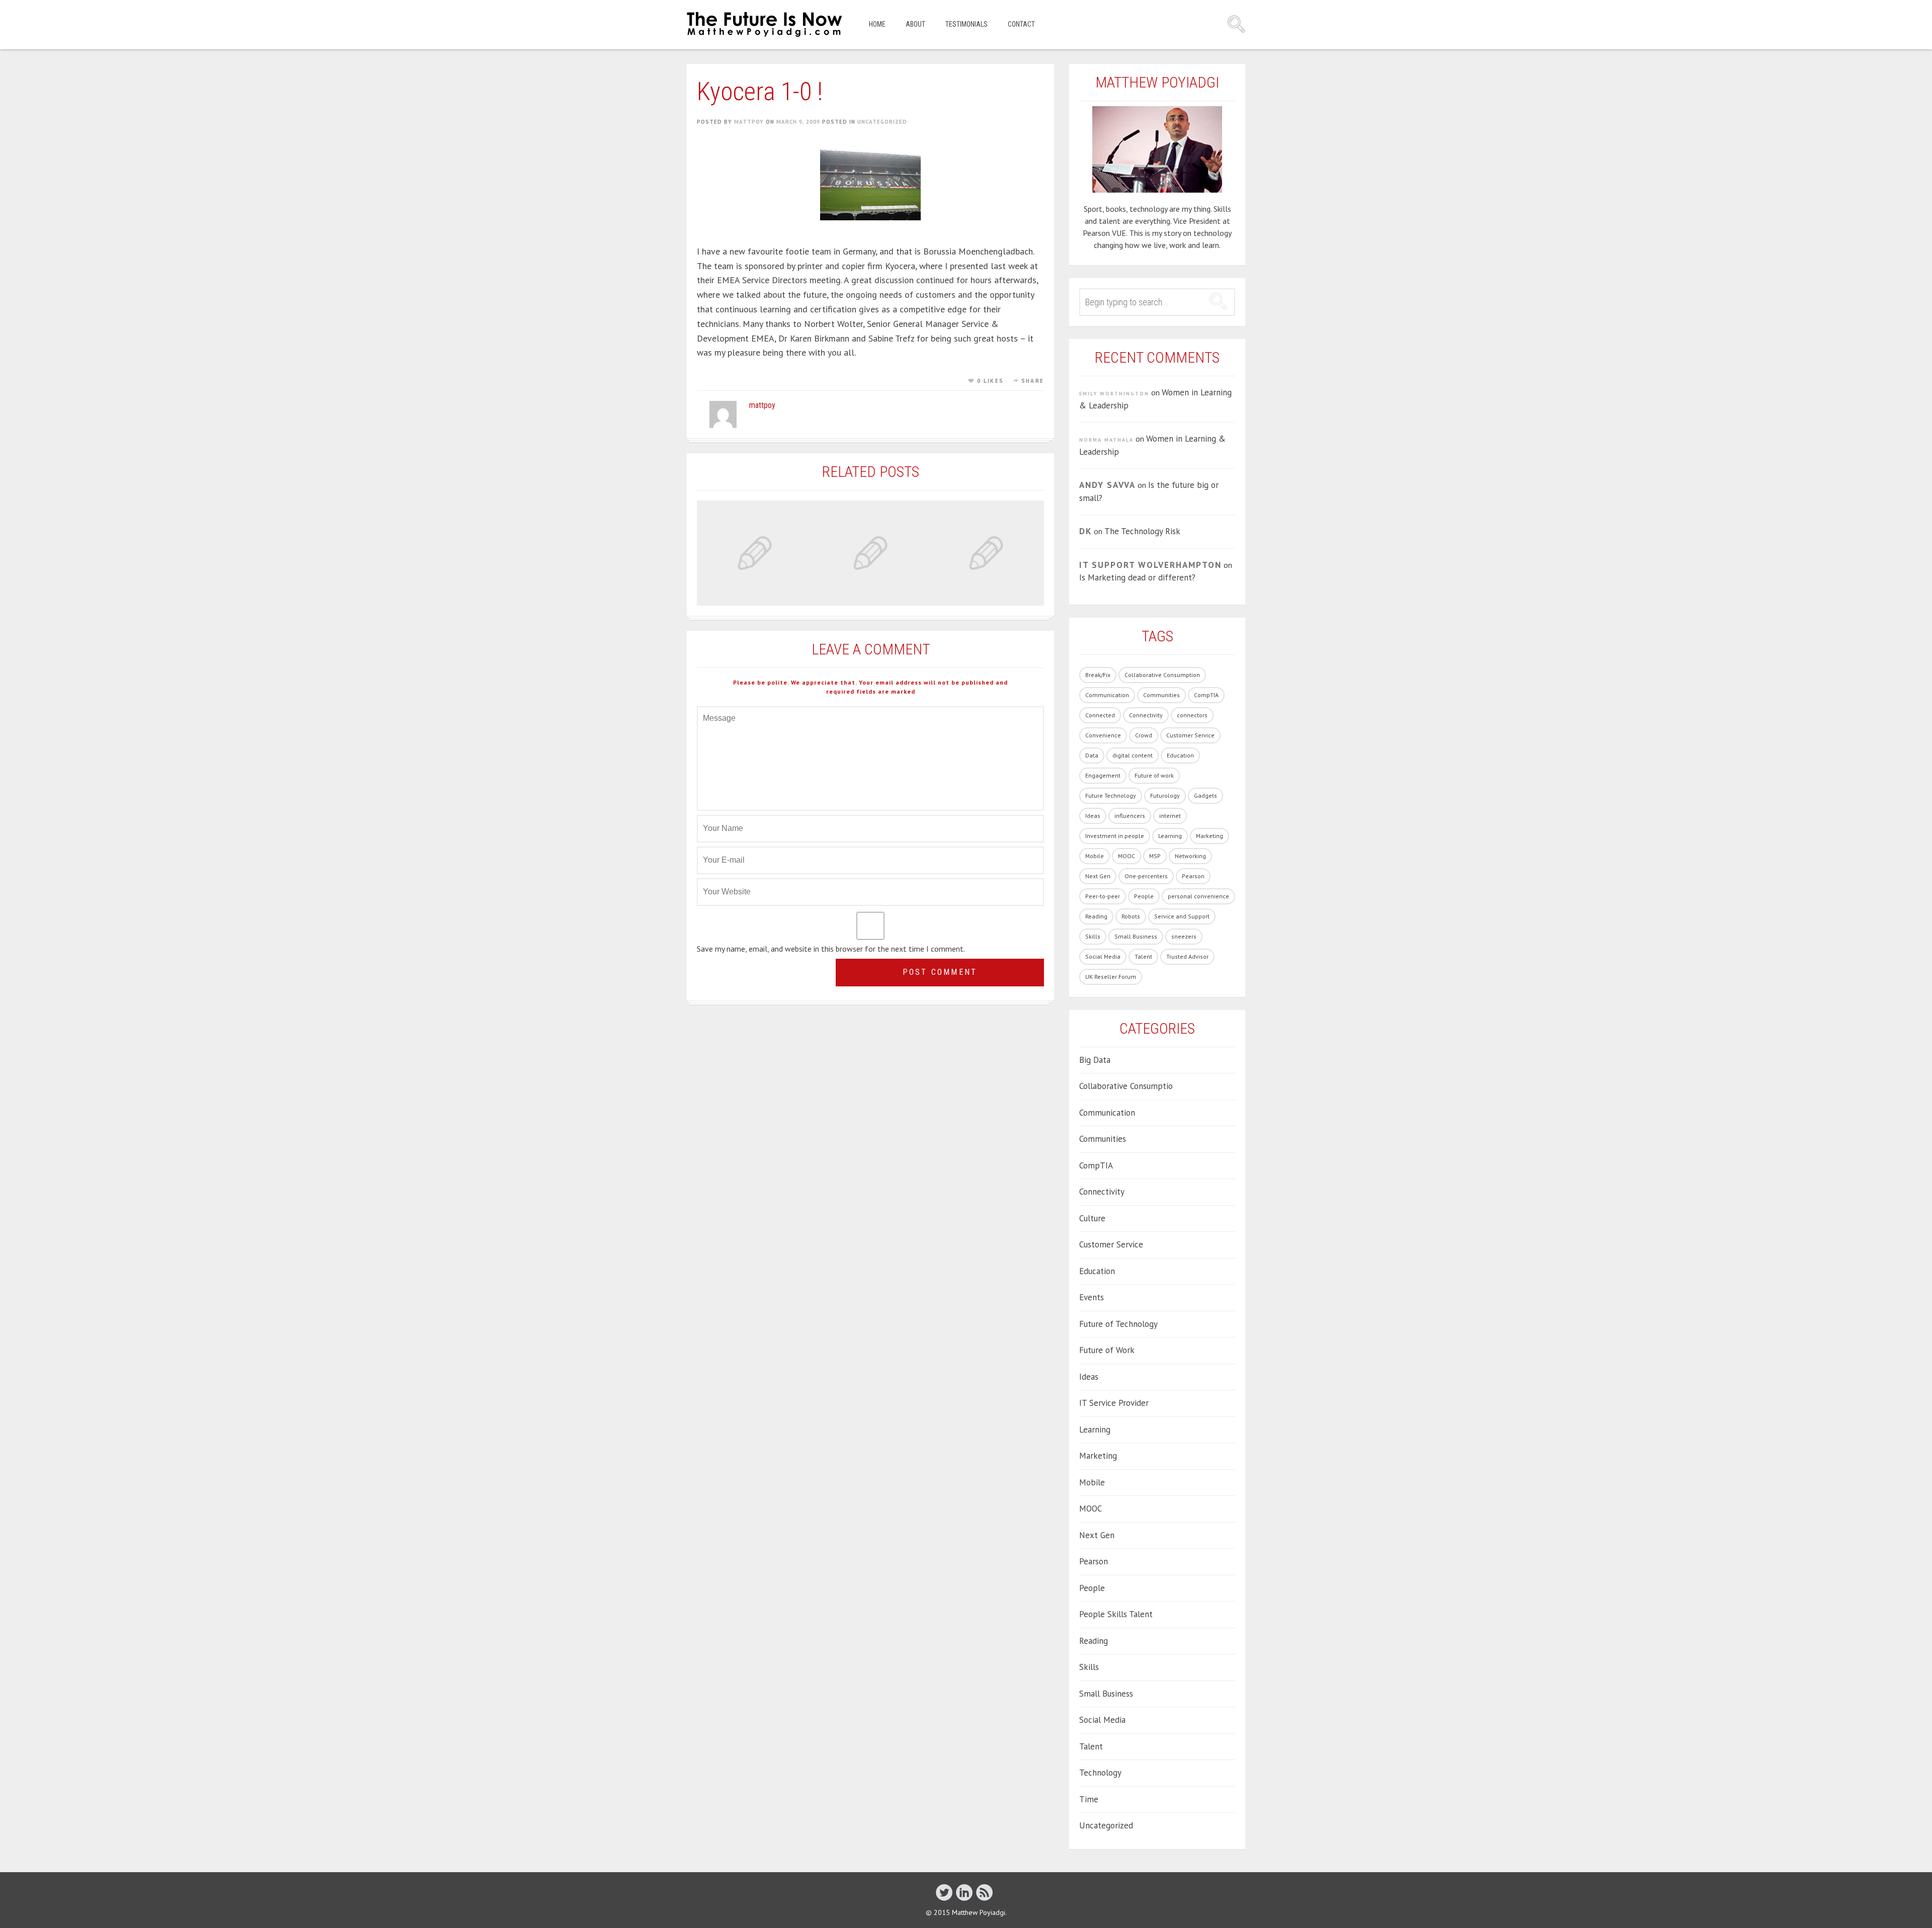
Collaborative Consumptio (1126, 1086)
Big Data (1095, 1060)
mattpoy (749, 122)
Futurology (1165, 795)
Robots (1131, 916)
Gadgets (1205, 795)
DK (1085, 531)
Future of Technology (1118, 1324)
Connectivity (1146, 715)
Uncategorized (882, 122)
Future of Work (1107, 1350)
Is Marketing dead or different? (1137, 577)
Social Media (1103, 956)
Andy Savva (1107, 485)
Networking (1190, 856)
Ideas (1093, 816)
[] (964, 1892)
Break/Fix (1098, 675)
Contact (1021, 24)
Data (1092, 755)
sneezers (1184, 936)
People (1144, 896)
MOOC (1126, 856)
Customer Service (1190, 735)
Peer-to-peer (1103, 896)
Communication (1107, 695)
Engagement (1103, 775)
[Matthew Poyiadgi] (765, 25)
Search (1236, 24)
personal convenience (1198, 896)
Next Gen (1098, 876)
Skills (1093, 936)
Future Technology (1111, 795)
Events (1092, 1297)
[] (984, 1892)
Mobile (1095, 856)
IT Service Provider (1114, 1403)
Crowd (1144, 735)
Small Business (1136, 936)
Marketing (1210, 836)
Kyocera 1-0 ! (760, 92)
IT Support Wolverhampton (1150, 565)
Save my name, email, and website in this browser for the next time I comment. (831, 949)
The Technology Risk (1142, 531)
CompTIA (1206, 695)
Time (1089, 1799)
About (915, 24)
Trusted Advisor (1187, 956)
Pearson (1193, 876)
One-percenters (1146, 876)
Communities (1161, 695)
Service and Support (1182, 916)
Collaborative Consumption (1162, 675)
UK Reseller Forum (1111, 977)
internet (1170, 816)
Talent (1143, 956)
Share (1033, 381)
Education (1180, 755)
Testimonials (967, 24)
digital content (1133, 755)
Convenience (1103, 735)
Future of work (1154, 775)
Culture (1092, 1218)
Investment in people (1115, 836)
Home (877, 24)
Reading (1096, 916)
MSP (1155, 856)
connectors (1192, 715)
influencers (1130, 816)
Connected (1100, 715)
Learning (1170, 836)
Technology (1100, 1773)
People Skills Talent (1116, 1614)
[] (944, 1892)
